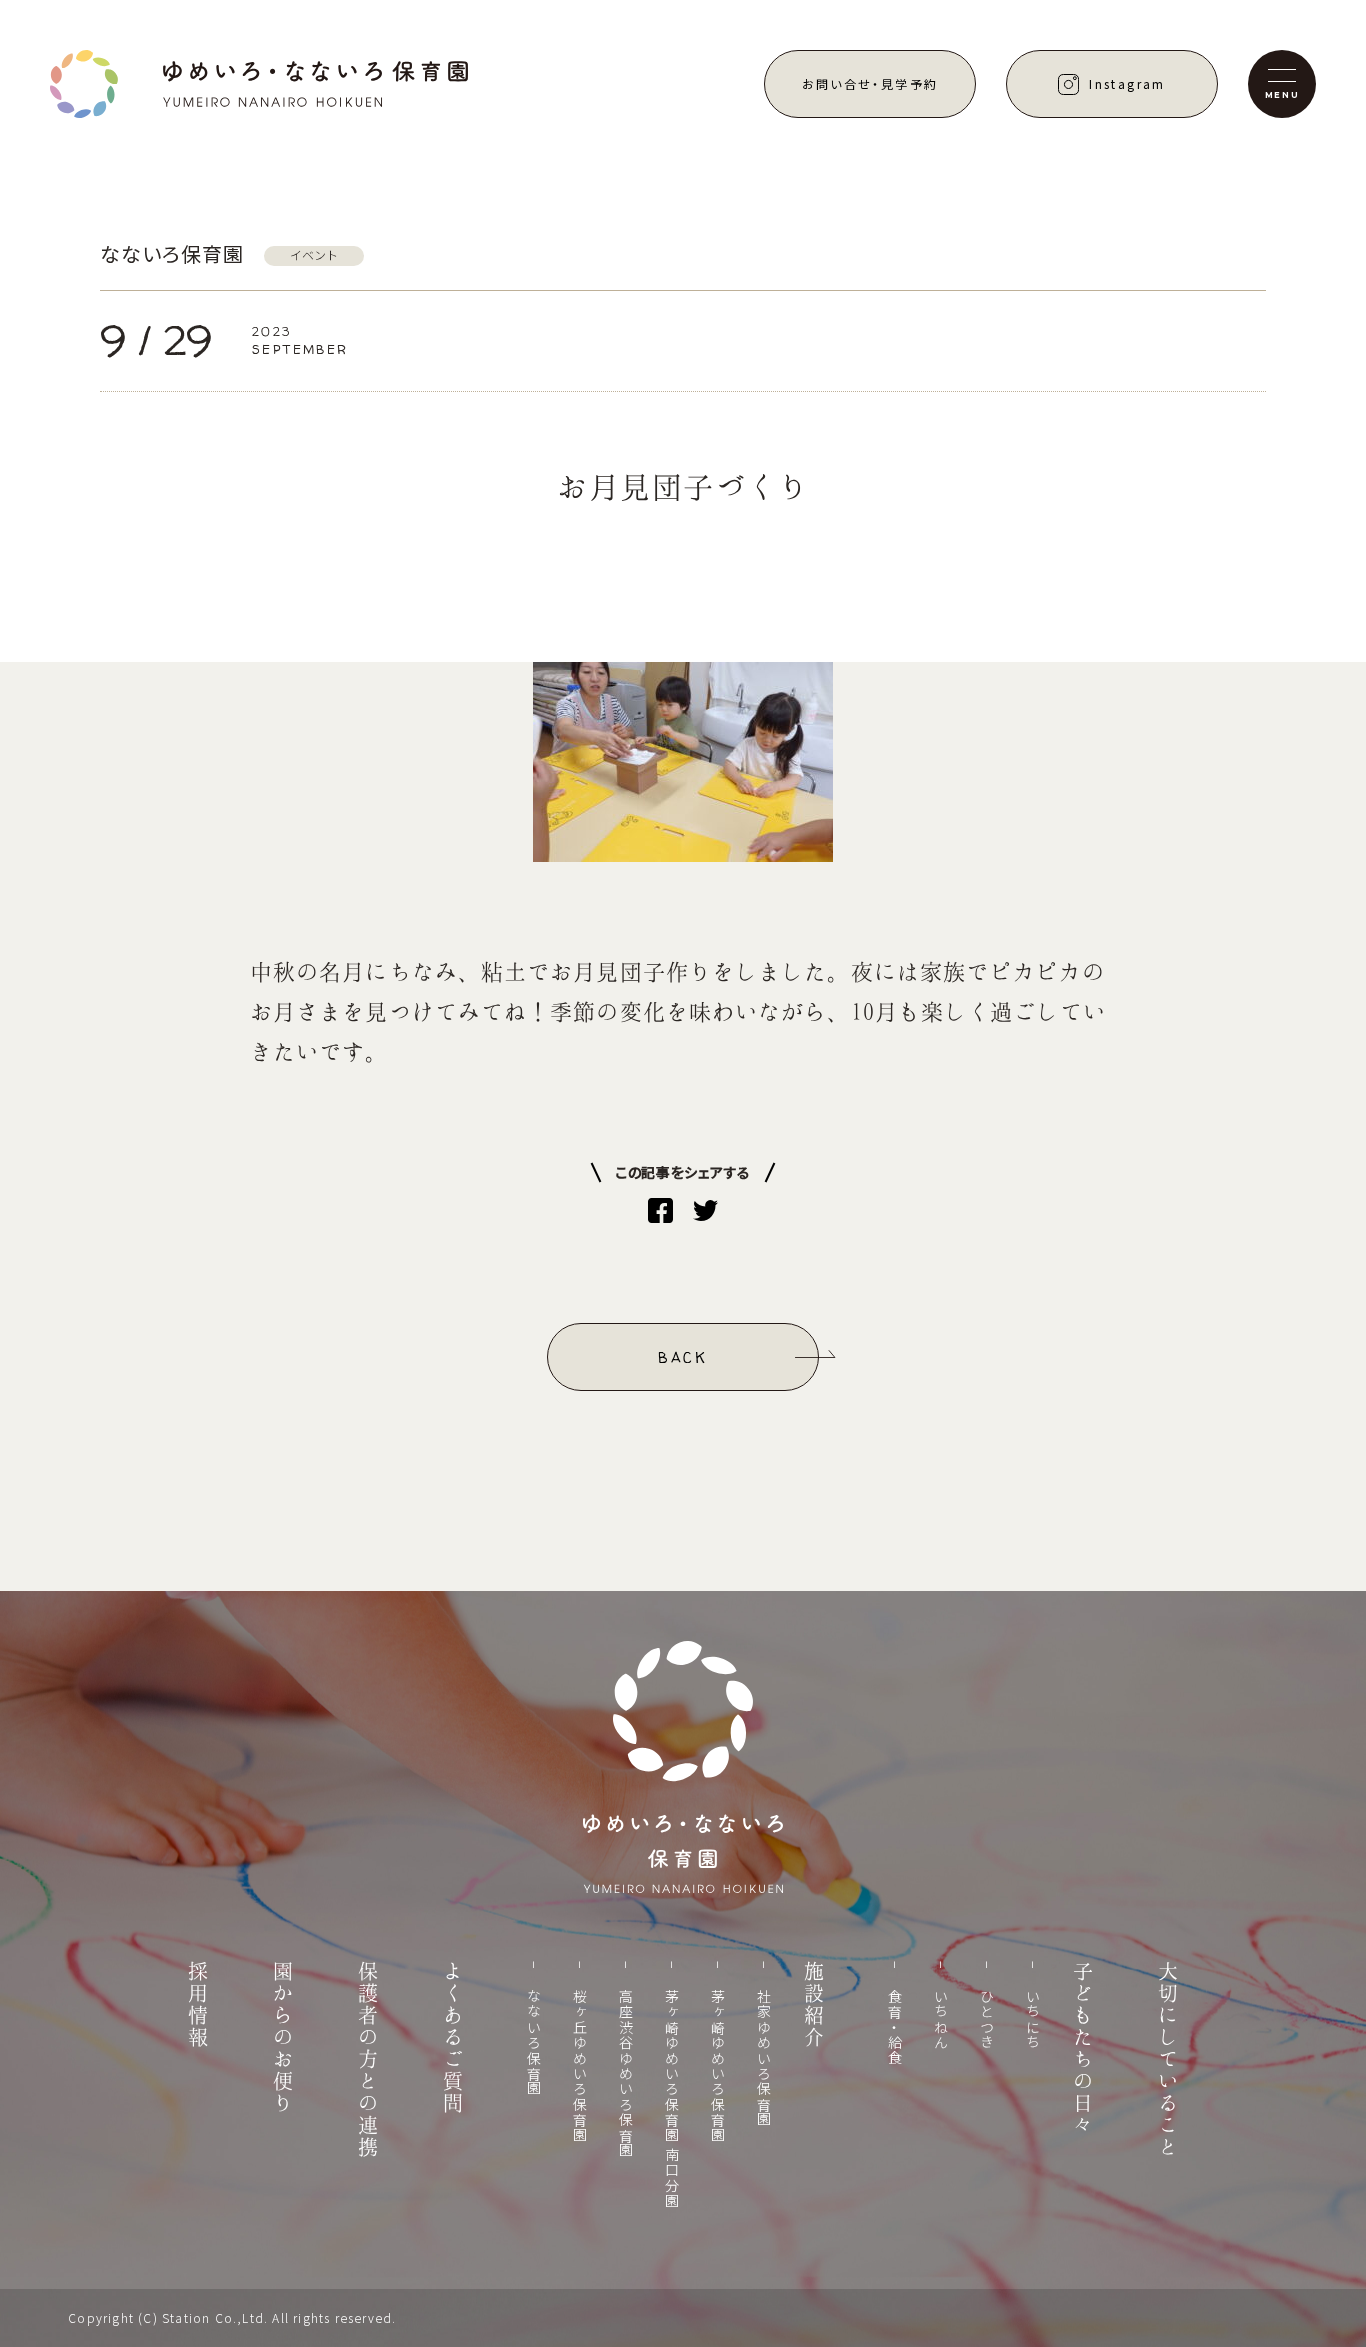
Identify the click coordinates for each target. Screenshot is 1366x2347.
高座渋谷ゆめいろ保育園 (626, 2073)
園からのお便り (283, 2038)
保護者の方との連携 (368, 2060)
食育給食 (895, 2027)
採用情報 (198, 2005)
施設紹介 (814, 2005)
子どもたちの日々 (1083, 2049)
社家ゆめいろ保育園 (764, 2058)
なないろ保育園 (534, 2043)
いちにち (1033, 2020)
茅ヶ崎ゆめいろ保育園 (718, 2066)
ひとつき (987, 2020)
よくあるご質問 (453, 2038)
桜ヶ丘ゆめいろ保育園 (580, 2066)
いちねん (941, 2020)
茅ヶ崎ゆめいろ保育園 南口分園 (672, 2099)
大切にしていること (1168, 2060)
